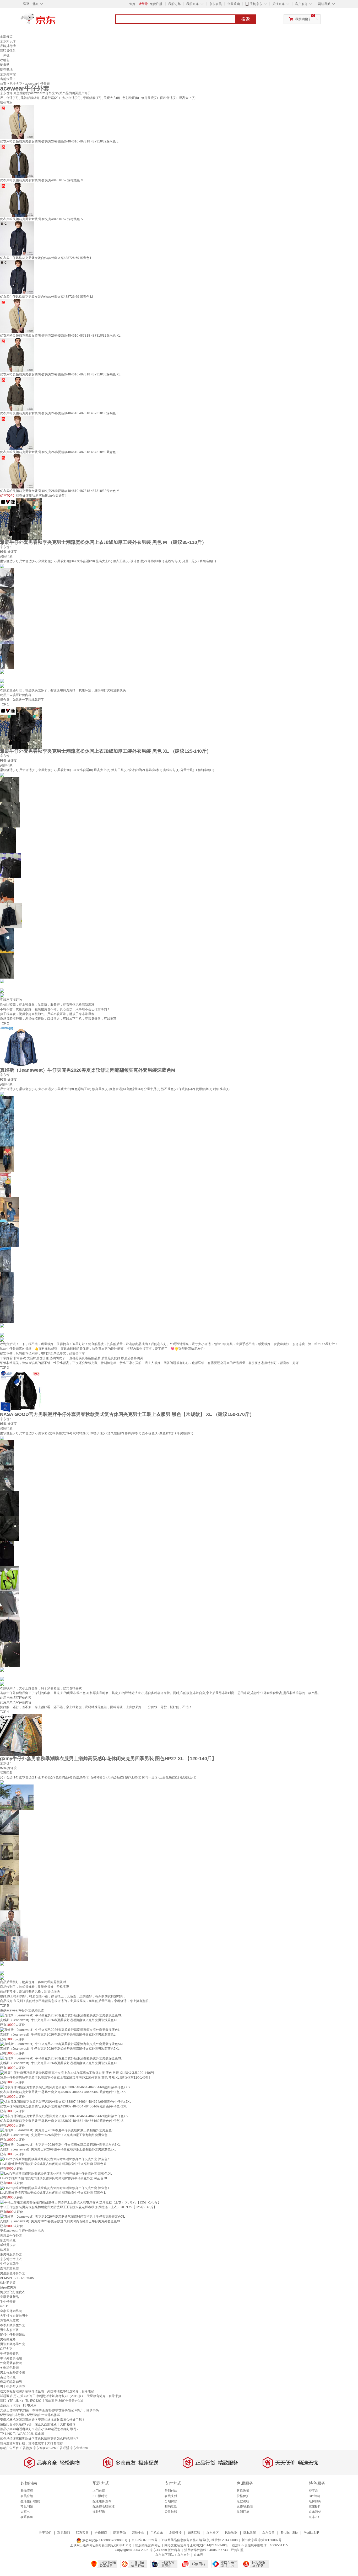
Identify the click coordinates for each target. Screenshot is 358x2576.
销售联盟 (194, 2533)
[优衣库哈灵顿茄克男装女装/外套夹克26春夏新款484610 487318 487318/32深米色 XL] (17, 316)
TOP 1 (4, 704)
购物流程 (27, 2491)
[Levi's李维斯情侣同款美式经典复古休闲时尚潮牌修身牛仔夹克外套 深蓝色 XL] (56, 2173)
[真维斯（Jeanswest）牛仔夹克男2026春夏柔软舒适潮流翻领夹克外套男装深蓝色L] (60, 2030)
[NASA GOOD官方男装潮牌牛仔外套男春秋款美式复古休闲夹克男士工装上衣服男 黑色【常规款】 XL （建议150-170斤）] (21, 1391)
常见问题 (27, 2506)
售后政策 (243, 2491)
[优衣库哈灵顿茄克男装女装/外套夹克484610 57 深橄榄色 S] (17, 199)
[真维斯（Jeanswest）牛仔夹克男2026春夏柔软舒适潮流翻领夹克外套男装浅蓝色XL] (61, 2015)
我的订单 (175, 4)
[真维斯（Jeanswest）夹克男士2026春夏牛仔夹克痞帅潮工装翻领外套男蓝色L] (57, 2130)
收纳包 (5, 60)
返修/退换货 (245, 2506)
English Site (289, 2533)
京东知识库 (8, 41)
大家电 (25, 2512)
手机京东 (256, 4)
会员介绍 (27, 2496)
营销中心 (138, 2533)
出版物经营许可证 (148, 2545)
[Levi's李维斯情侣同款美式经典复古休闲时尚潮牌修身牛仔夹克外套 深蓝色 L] (55, 2188)
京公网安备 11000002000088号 (105, 2540)
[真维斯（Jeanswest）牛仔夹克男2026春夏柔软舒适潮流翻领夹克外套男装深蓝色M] (21, 1047)
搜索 (246, 19)
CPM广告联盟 (59, 2448)
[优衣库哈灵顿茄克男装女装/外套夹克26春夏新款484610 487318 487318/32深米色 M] (17, 471)
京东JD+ (315, 2517)
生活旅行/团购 (30, 2501)
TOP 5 (4, 2006)
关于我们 (45, 2533)
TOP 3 (4, 1368)
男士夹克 (16, 84)
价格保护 (243, 2496)
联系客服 (27, 2517)
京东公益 (268, 2533)
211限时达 (100, 2496)
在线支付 (171, 2496)
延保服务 (315, 2501)
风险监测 (231, 2533)
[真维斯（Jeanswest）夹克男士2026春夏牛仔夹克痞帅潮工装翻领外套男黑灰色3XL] (60, 2144)
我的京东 (193, 4)
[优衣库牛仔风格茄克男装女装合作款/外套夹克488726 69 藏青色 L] (17, 238)
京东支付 (183, 2555)
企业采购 (234, 4)
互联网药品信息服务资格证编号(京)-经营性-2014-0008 (199, 2540)
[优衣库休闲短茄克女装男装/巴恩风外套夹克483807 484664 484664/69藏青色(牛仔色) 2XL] (66, 2101)
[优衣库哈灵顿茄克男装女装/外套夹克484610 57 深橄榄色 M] (17, 161)
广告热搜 (26, 2448)
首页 (3, 84)
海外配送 (99, 2512)
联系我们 (64, 2533)
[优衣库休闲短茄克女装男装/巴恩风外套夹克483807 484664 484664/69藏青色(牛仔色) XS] (65, 2087)
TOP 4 (4, 1712)
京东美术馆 (8, 74)
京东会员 (215, 4)
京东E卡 (314, 2506)
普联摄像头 (8, 51)
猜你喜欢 (6, 103)
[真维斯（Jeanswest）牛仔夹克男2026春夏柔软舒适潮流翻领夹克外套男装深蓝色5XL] (62, 2044)
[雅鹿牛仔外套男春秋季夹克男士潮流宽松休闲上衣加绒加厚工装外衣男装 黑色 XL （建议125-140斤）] (21, 727)
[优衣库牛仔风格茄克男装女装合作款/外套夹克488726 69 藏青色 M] (17, 277)
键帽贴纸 (6, 70)
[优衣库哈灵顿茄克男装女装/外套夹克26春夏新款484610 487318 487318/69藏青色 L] (17, 432)
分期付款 (171, 2501)
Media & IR (312, 2533)
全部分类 (6, 36)
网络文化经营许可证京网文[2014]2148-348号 (196, 2545)
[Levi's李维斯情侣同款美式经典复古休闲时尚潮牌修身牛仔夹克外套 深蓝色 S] (55, 2159)
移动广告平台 (9, 2448)
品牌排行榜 (8, 46)
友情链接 (175, 2533)
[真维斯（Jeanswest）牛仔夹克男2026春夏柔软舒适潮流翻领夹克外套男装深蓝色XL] (61, 2058)
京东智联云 (41, 2448)
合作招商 (101, 2533)
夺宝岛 (313, 2491)
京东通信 (315, 2512)
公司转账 (171, 2512)
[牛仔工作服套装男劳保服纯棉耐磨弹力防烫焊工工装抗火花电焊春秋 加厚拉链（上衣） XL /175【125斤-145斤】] (80, 2202)
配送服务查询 (102, 2501)
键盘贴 (5, 65)
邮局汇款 (171, 2506)
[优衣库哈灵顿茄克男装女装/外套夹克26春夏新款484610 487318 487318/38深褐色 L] (17, 394)
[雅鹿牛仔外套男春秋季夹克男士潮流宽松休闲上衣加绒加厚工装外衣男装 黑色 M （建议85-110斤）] (21, 519)
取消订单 (243, 2512)
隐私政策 (250, 2533)
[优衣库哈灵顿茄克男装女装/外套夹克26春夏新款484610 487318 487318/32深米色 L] (17, 122)
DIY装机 (314, 2496)
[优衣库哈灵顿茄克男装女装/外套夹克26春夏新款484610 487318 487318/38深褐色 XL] (17, 355)
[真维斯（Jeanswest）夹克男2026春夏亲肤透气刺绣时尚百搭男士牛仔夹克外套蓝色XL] (63, 2217)
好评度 (12, 552)
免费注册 (156, 4)
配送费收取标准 (104, 2506)
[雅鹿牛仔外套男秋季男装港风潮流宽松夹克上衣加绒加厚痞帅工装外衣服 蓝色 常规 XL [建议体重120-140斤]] (77, 2073)
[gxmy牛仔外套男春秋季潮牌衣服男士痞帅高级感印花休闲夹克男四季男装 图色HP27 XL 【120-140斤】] (21, 1735)
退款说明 (243, 2501)
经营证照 (237, 2550)
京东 (56, 21)
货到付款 (171, 2491)
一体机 (5, 55)
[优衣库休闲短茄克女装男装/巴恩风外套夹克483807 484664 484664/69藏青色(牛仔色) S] (64, 2116)
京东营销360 (79, 2448)
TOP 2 (4, 1023)
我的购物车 (303, 19)
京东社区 (213, 2533)
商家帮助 (120, 2533)
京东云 (198, 2555)
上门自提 (99, 2491)
